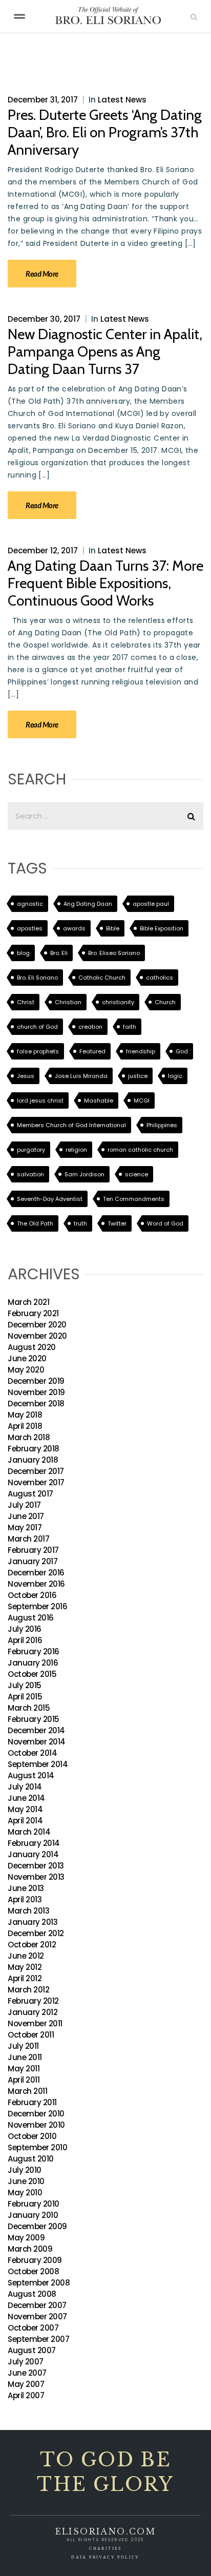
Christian (68, 1002)
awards (74, 928)
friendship (141, 1051)
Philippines (162, 1125)
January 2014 (33, 1854)
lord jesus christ (40, 1100)
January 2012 (33, 2012)
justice (138, 1076)
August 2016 (31, 1618)
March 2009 (30, 2249)
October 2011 (31, 2035)
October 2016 (32, 1595)
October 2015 (32, 1674)
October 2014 (32, 1753)
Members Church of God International (71, 1125)
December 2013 (36, 1866)
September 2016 (37, 1606)
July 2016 (25, 1629)
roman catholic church (140, 1150)
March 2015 (29, 1708)
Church (165, 1002)
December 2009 (37, 2226)
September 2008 (39, 2283)
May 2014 (25, 1809)
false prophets (38, 1051)
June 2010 (26, 2181)
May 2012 (25, 1967)
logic (175, 1076)
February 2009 (35, 2260)
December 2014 (36, 1730)
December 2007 (37, 2305)
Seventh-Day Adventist (50, 1199)
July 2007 (26, 2362)
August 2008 (32, 2294)
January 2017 (33, 1561)
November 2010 (36, 2125)
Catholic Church (102, 978)
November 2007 (37, 2317)
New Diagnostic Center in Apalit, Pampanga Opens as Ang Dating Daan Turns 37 (105, 351)
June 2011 (25, 2057)
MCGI (142, 1100)
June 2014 (26, 1798)
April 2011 (24, 2080)
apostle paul (151, 904)
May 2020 (26, 1370)
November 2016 (36, 1584)
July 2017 (24, 1505)
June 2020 (27, 1358)
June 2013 (26, 1888)
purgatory (31, 1150)
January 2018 (33, 1460)
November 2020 (37, 1336)
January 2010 (33, 2215)
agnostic (30, 904)
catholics (160, 978)
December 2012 (36, 1933)
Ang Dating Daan (88, 904)
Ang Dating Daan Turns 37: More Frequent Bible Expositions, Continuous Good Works (105, 583)
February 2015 (34, 1719)
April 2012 (25, 1978)
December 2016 (36, 1573)
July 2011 (23, 2046)
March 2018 (29, 1437)
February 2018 (34, 1449)
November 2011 (35, 2023)
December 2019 (36, 1381)
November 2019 (36, 1392)
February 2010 (34, 2204)
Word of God (165, 1223)
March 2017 (28, 1539)
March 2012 (28, 1990)
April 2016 (25, 1640)
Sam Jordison (85, 1174)
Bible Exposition (162, 928)
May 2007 (26, 2384)
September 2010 (37, 2147)
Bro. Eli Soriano (37, 978)
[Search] (194, 16)
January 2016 (33, 1663)
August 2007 (32, 2350)
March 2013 (28, 1911)
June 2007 (27, 2373)
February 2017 (33, 1550)
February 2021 (33, 1313)
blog (23, 953)
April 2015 (25, 1697)
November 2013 (36, 1877)
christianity (118, 1002)
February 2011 (32, 2102)
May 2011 (24, 2069)
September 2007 (38, 2339)
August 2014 (31, 1775)
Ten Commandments (134, 1199)
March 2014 (29, 1832)
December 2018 (36, 1404)
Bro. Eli (59, 953)
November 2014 (37, 1742)
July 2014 (25, 1787)
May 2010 (25, 2193)
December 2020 (37, 1325)
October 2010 (32, 2136)
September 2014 (38, 1764)
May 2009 (26, 2238)
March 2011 (27, 2091)
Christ (26, 1002)
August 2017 (30, 1494)
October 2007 (33, 2328)
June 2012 (26, 1956)
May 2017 (25, 1528)
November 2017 (36, 1482)
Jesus (26, 1076)
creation (90, 1027)
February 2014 (34, 1843)
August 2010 (31, 2159)
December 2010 (36, 2114)
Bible (113, 928)
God (182, 1051)
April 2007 (26, 2395)
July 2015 (25, 1685)
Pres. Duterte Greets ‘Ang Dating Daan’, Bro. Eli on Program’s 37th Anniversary (105, 132)
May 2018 (25, 1415)
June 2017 (26, 1516)
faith (130, 1027)
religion (76, 1150)
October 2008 (33, 2271)
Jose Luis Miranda (81, 1076)
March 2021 (28, 1302)
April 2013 (25, 1899)
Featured (92, 1051)
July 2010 (25, 2170)
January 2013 (33, 1922)
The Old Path (35, 1223)
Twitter (117, 1223)
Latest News (122, 100)
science (136, 1174)
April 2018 (25, 1426)
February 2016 (34, 1651)
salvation (30, 1174)
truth (80, 1223)
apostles (30, 928)
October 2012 (32, 1945)
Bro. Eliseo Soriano (114, 953)
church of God (37, 1027)
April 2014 (25, 1821)
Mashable (99, 1100)
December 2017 (36, 1471)
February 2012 (33, 2001)
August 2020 (32, 1347)
